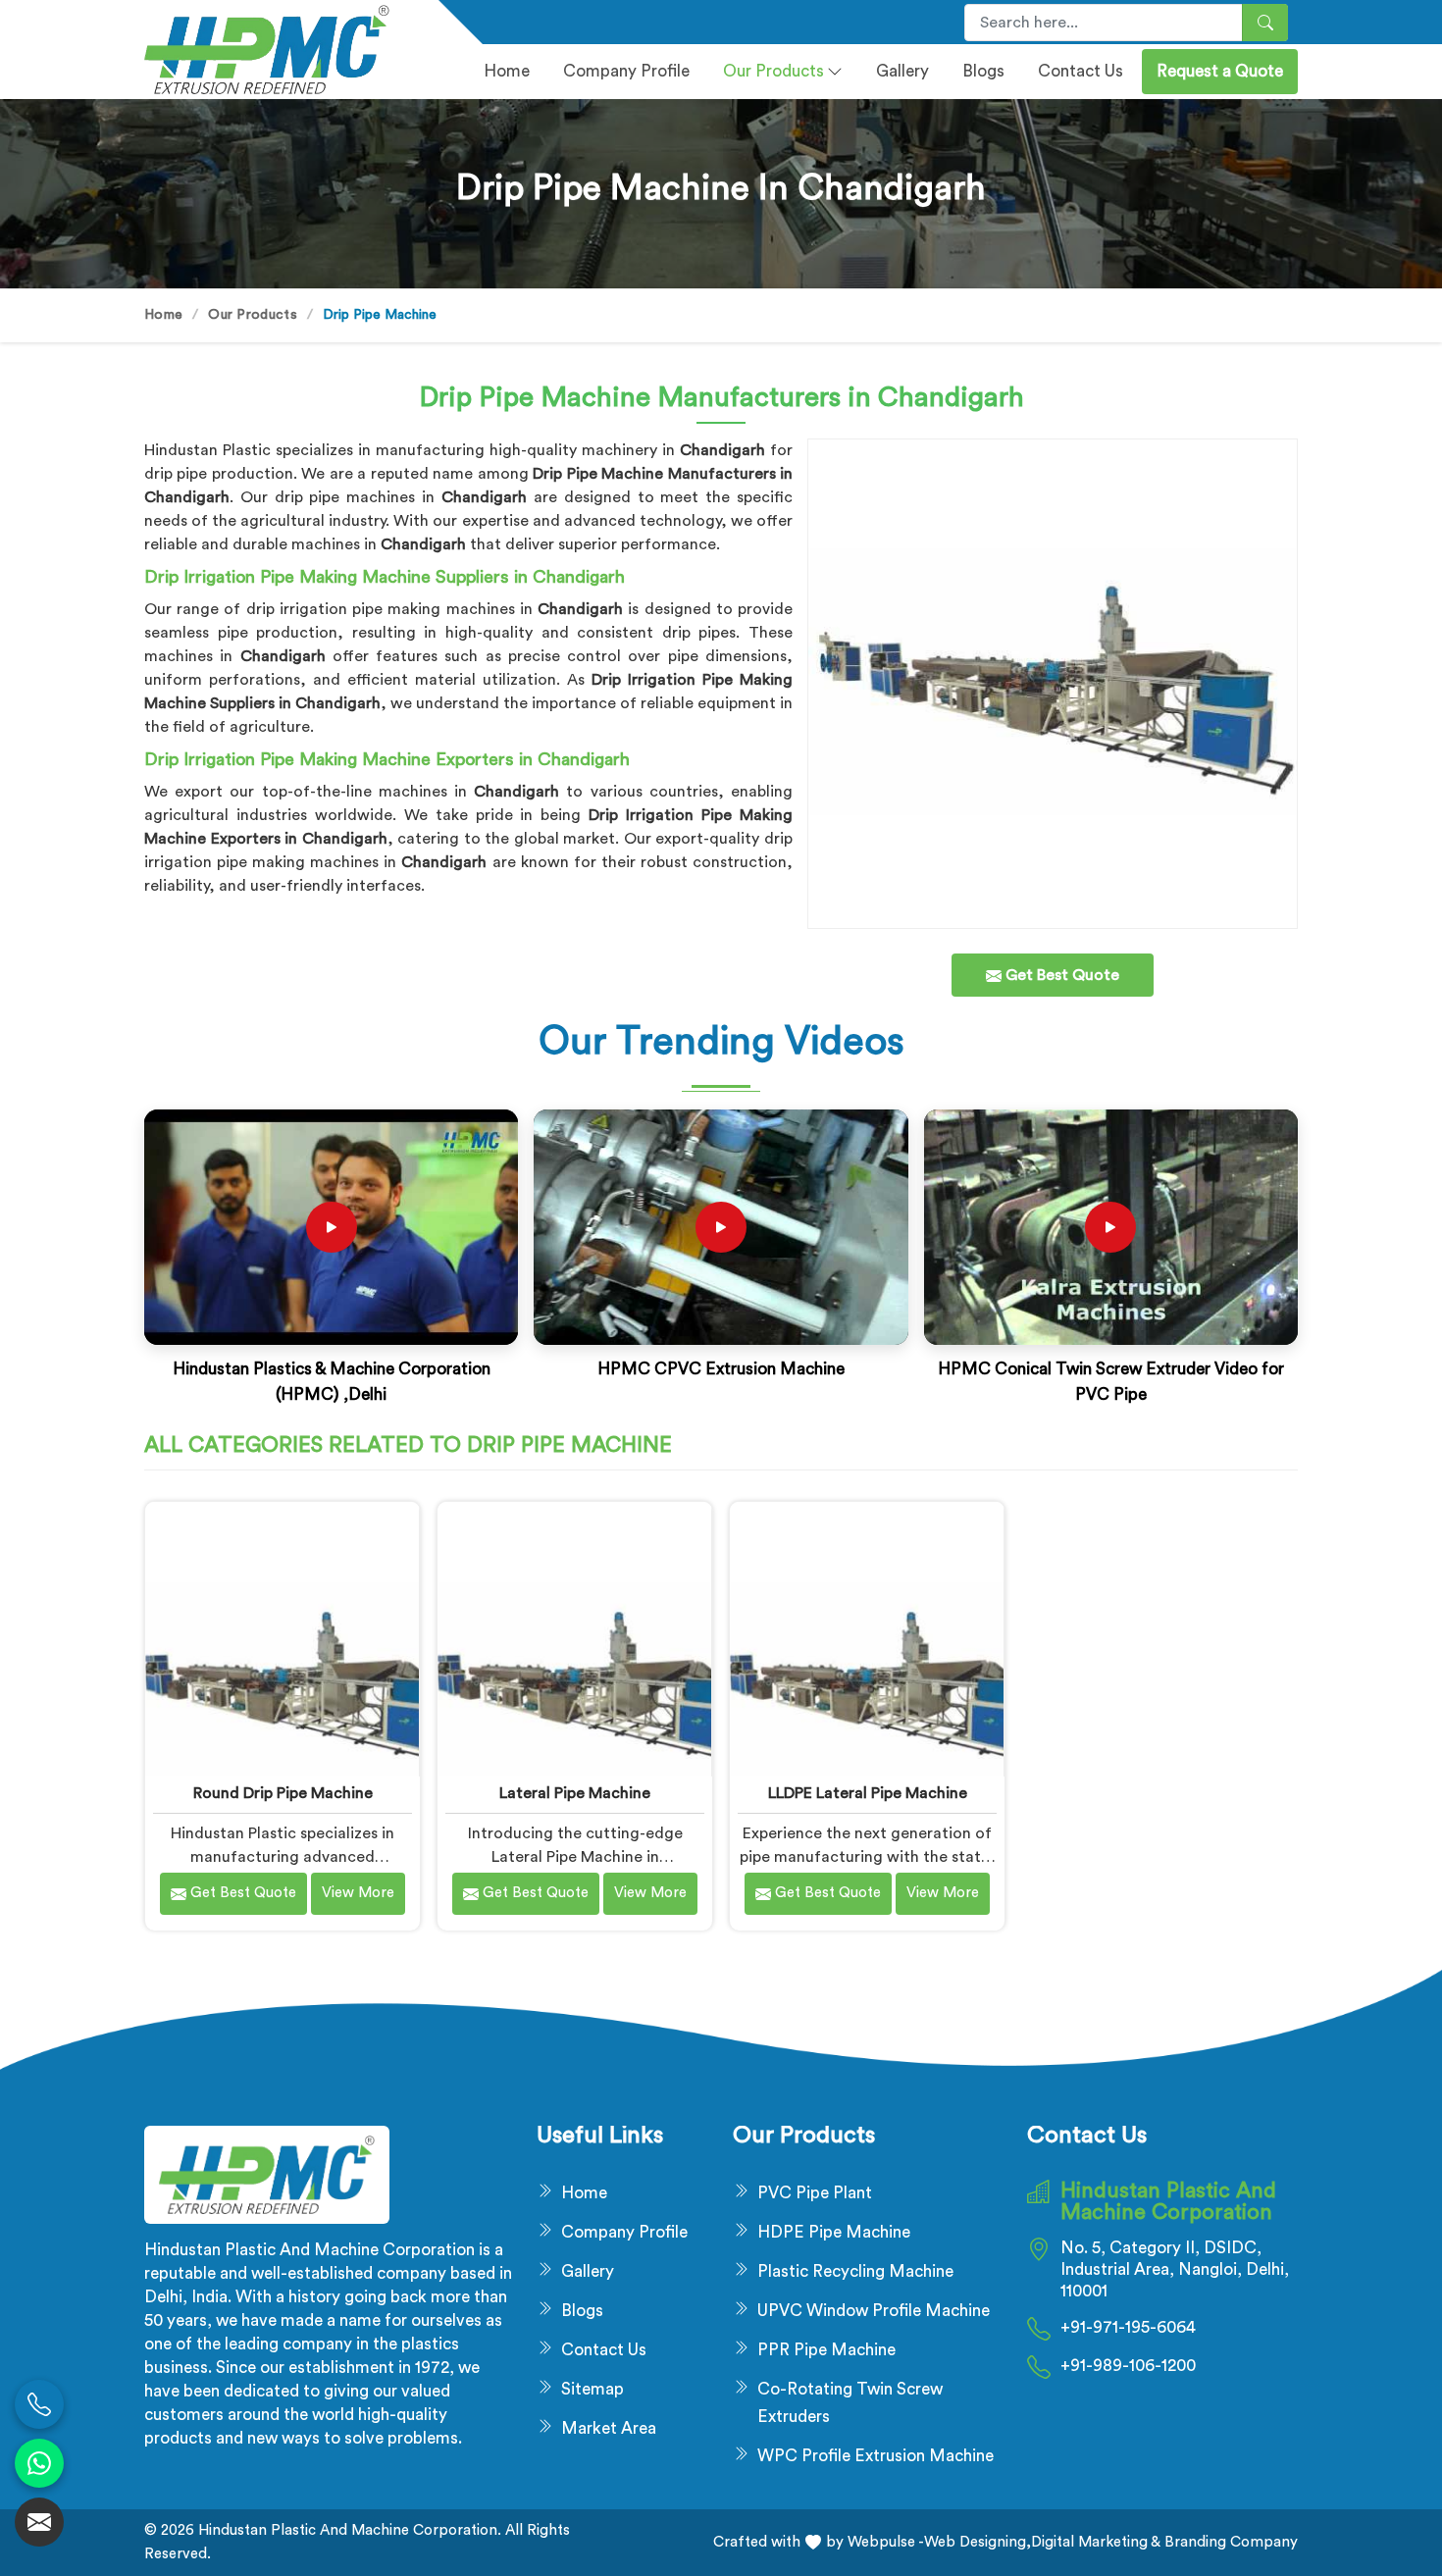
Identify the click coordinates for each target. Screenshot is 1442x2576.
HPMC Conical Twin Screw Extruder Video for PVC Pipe (1111, 1382)
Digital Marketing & (1096, 2542)
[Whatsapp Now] (39, 2463)
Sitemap (592, 2389)
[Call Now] (39, 2404)
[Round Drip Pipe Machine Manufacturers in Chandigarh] (282, 1639)
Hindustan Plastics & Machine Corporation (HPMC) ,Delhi (332, 1382)
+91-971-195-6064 (1128, 2327)
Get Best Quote (241, 1893)
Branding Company (1229, 2542)
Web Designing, (978, 2542)
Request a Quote (1220, 71)
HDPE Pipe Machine (834, 2232)
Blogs (983, 71)
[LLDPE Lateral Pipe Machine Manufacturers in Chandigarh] (867, 1639)
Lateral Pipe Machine (575, 1793)
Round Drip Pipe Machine (283, 1793)
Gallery (902, 71)
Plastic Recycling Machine (855, 2271)
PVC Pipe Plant (815, 2193)
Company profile (626, 71)
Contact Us (1081, 71)
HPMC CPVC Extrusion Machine (721, 1369)
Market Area (609, 2428)
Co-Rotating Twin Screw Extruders (850, 2403)
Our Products (773, 71)
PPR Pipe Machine (826, 2350)
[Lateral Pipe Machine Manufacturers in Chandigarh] (574, 1639)
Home (507, 71)
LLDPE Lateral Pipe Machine (868, 1793)
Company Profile (624, 2232)
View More (358, 1893)
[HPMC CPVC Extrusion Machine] (721, 1227)
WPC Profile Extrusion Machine (875, 2456)
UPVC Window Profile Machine (874, 2311)
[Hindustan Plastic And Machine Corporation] (280, 50)
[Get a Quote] (39, 2522)
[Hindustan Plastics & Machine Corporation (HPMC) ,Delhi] (332, 1227)
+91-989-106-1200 (1128, 2366)
